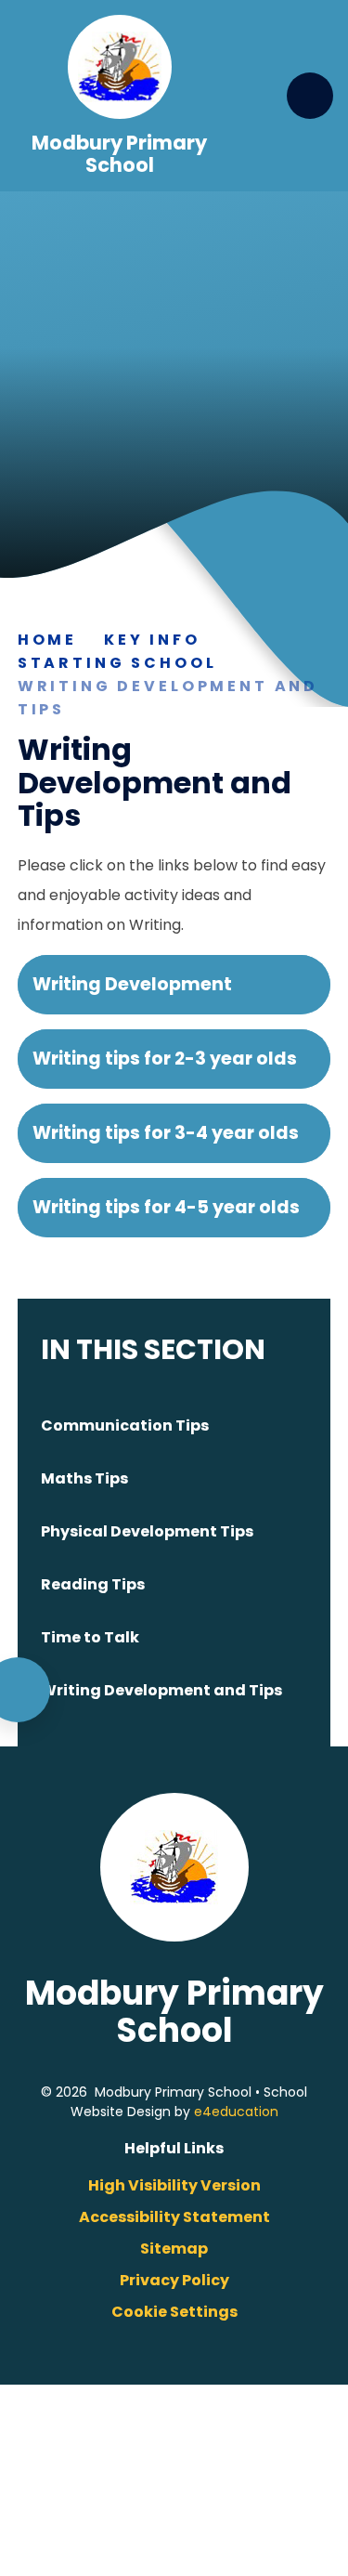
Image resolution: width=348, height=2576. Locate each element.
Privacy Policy (174, 2280)
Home (47, 640)
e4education (236, 2112)
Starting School (117, 663)
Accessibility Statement (174, 2217)
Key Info (152, 640)
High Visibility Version (174, 2185)
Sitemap (174, 2249)
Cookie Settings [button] (174, 2312)
